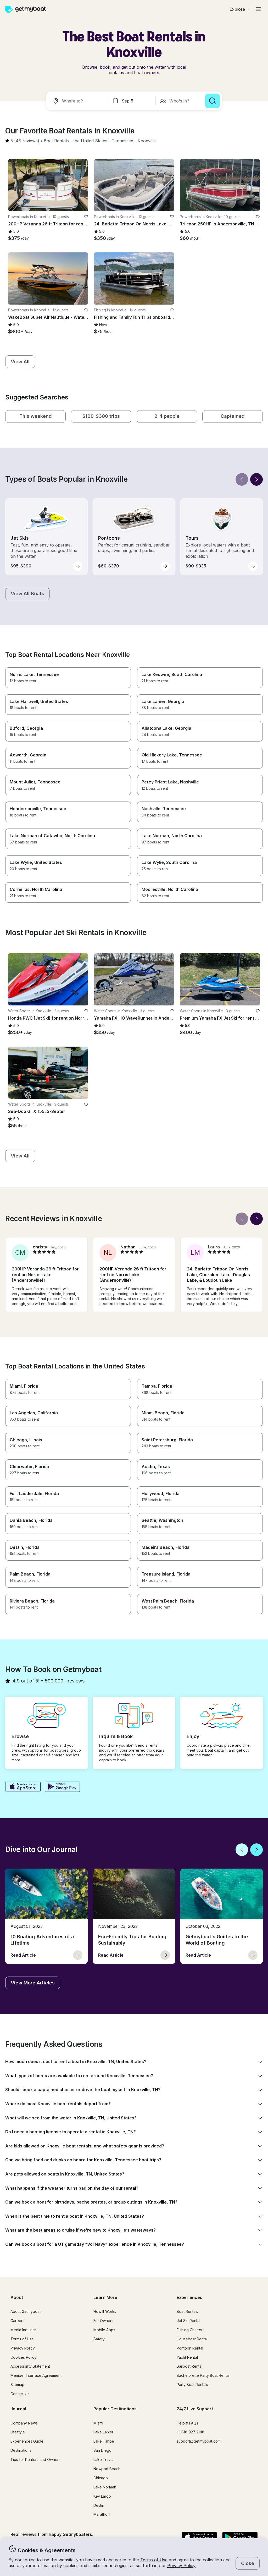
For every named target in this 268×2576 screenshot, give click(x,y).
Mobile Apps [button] (104, 2330)
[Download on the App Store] (23, 1787)
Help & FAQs (187, 2423)
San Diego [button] (102, 2450)
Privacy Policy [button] (181, 2566)
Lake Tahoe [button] (104, 2441)
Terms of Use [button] (154, 2560)
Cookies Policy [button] (23, 2357)
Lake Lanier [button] (103, 2432)
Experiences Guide (27, 2441)
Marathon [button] (102, 2514)
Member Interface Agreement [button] (36, 2375)
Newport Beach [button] (107, 2469)
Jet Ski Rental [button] (188, 2321)
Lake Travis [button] (103, 2459)
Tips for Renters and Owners (35, 2459)
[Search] (213, 101)
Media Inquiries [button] (24, 2330)
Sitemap (17, 2385)
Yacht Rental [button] (187, 2357)
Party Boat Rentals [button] (192, 2385)
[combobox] (78, 101)
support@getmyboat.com (199, 2441)
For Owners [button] (103, 2321)
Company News (24, 2423)
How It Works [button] (105, 2311)
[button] (56, 141)
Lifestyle (18, 2432)
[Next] (256, 479)
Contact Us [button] (20, 2394)
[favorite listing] (86, 217)
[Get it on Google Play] (62, 1787)
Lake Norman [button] (105, 2487)
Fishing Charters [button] (191, 2330)
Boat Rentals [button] (187, 2311)
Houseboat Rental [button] (192, 2339)
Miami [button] (98, 2423)
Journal (18, 2409)
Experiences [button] (189, 2297)
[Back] (242, 479)
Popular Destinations (115, 2409)
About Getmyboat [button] (26, 2311)
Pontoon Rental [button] (190, 2348)
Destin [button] (99, 2505)
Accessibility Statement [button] (30, 2366)
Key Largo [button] (102, 2496)
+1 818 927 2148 (191, 2432)
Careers (17, 2321)
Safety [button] (99, 2339)
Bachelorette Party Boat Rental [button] (203, 2375)
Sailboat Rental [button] (189, 2366)
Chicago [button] (101, 2478)
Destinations (21, 2450)
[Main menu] (258, 9)
